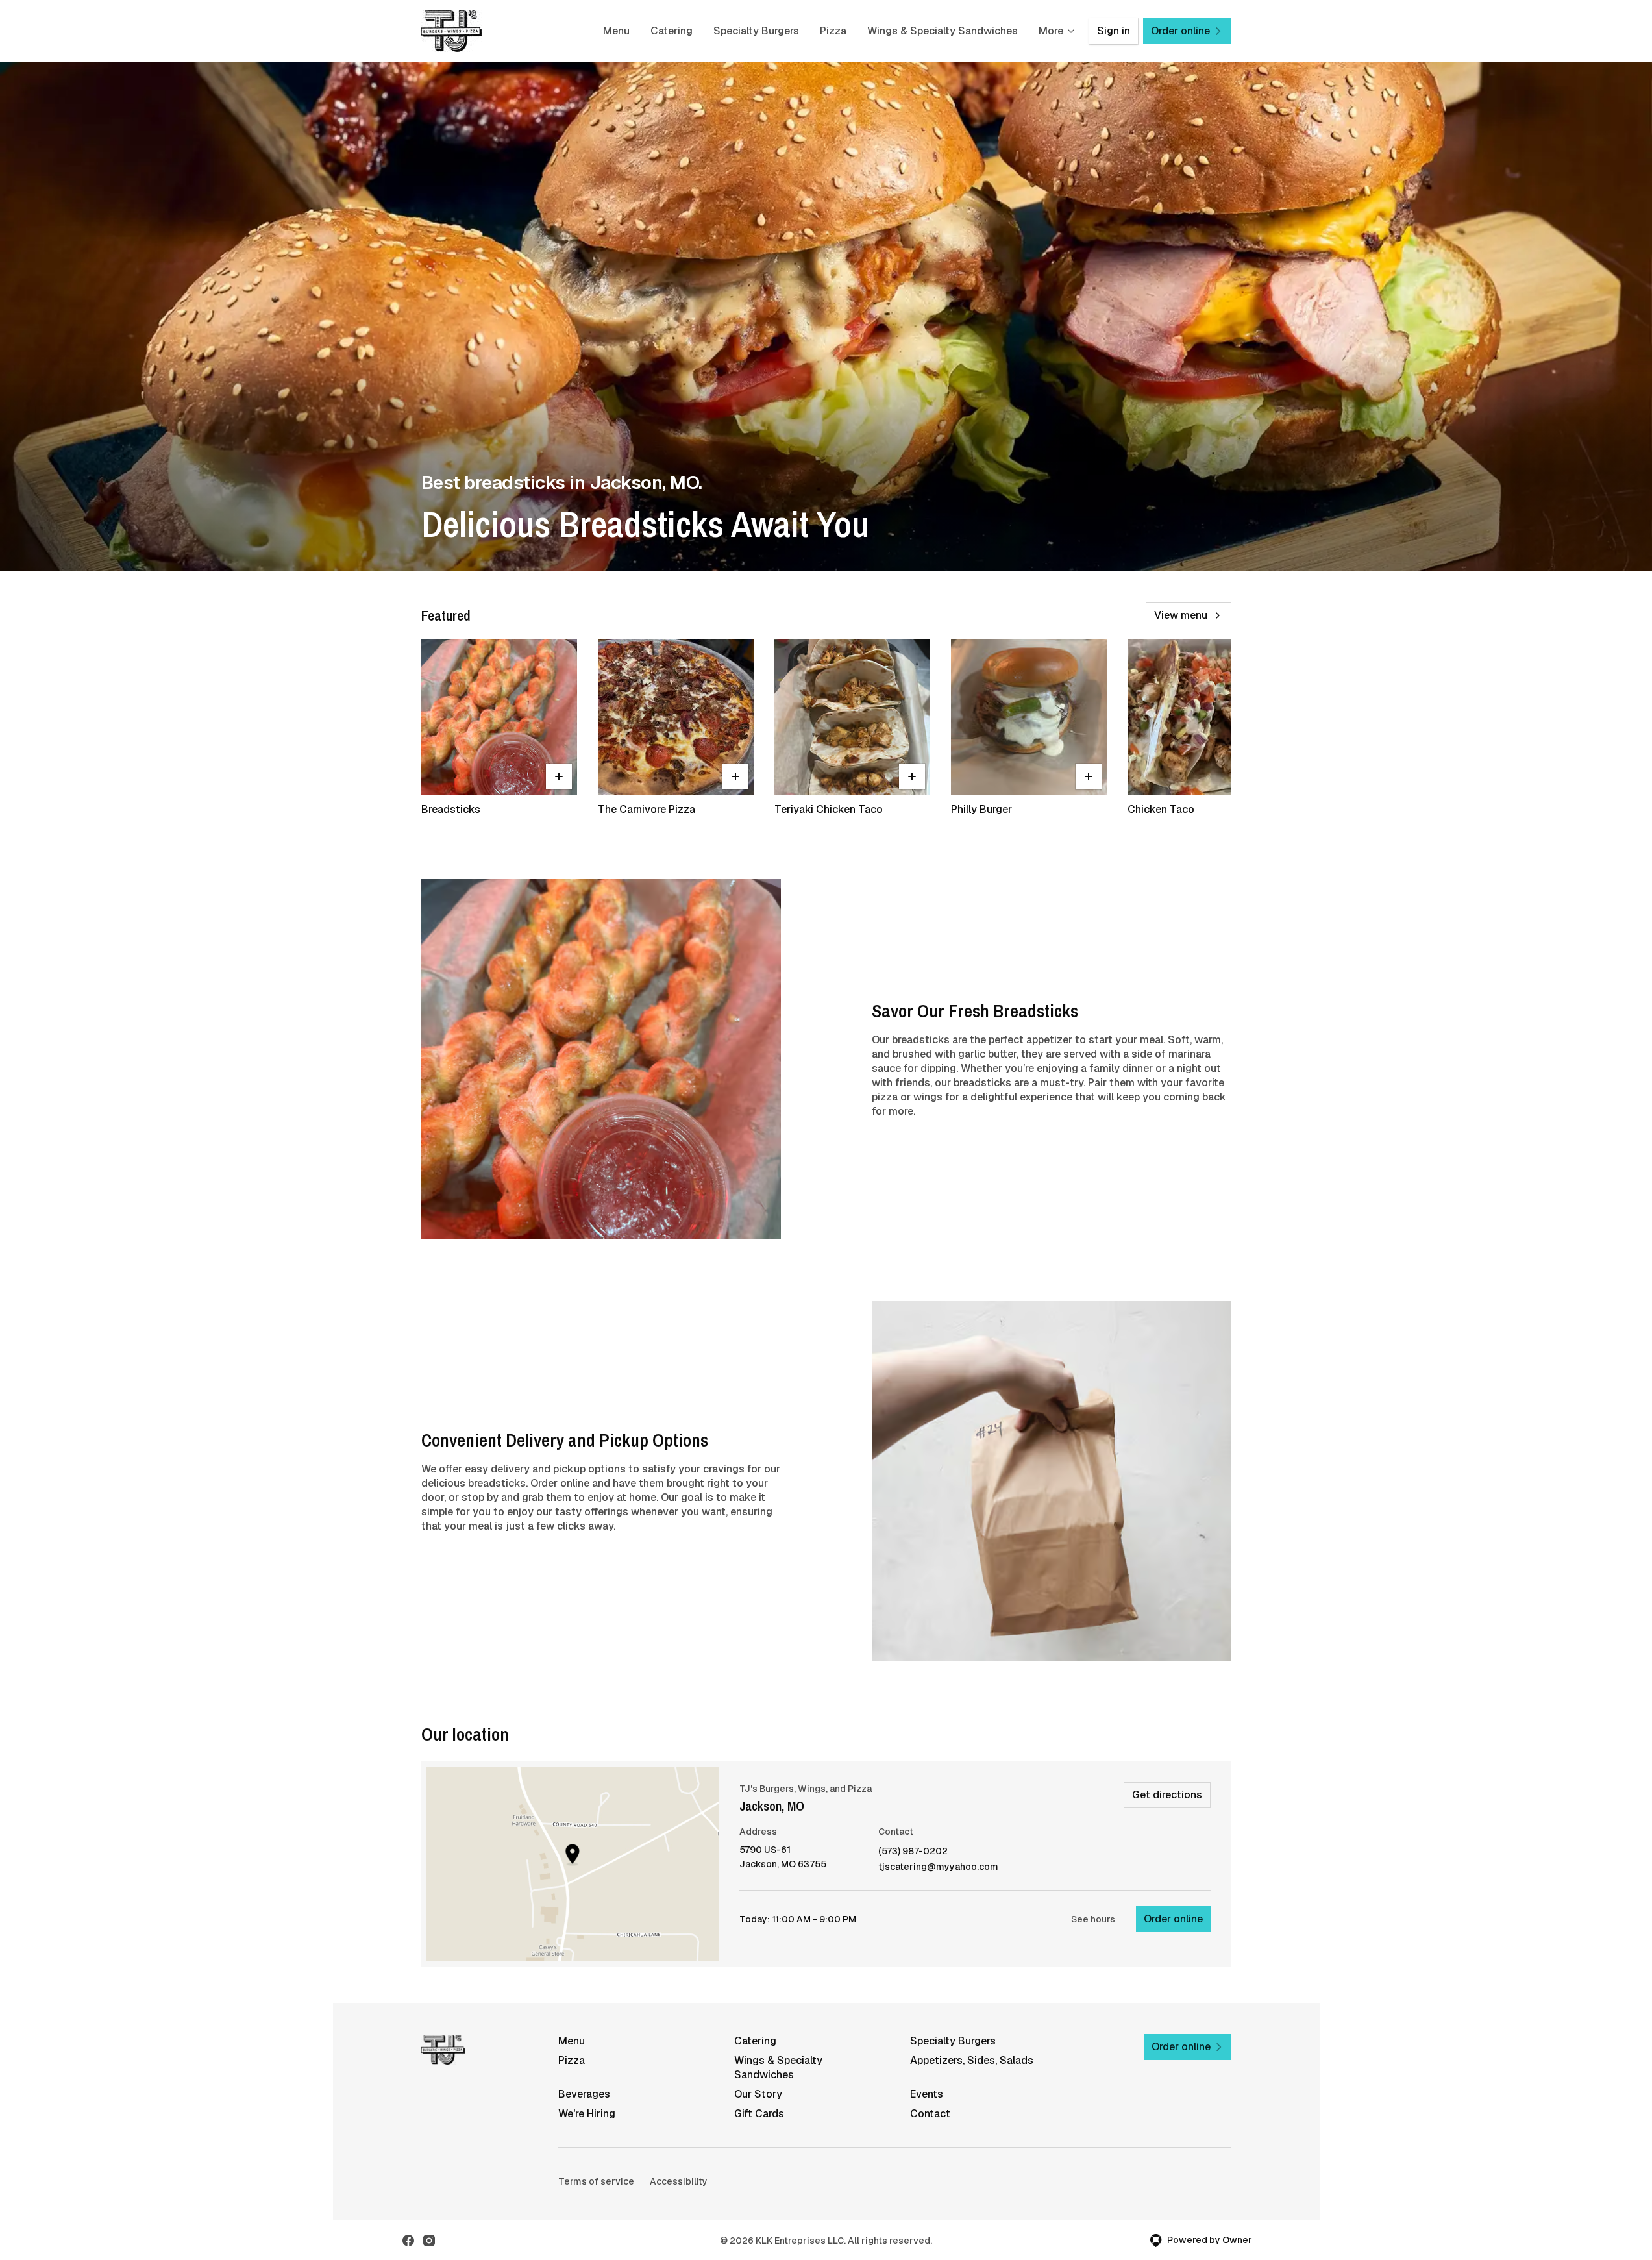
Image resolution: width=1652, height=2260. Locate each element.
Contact (930, 2114)
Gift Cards (759, 2114)
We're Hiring (587, 2114)
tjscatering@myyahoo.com (938, 1867)
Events (927, 2094)
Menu (616, 31)
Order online (1173, 1919)
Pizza (833, 31)
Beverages (584, 2094)
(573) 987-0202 (913, 1851)
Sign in (1114, 31)
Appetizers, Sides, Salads (972, 2060)
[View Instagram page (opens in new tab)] (429, 2241)
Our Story (758, 2094)
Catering (672, 31)
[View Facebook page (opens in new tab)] (408, 2241)
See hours (1093, 1919)
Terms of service (596, 2181)
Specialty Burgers (756, 31)
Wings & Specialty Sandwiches (943, 31)
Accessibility (679, 2181)
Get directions (1167, 1795)
